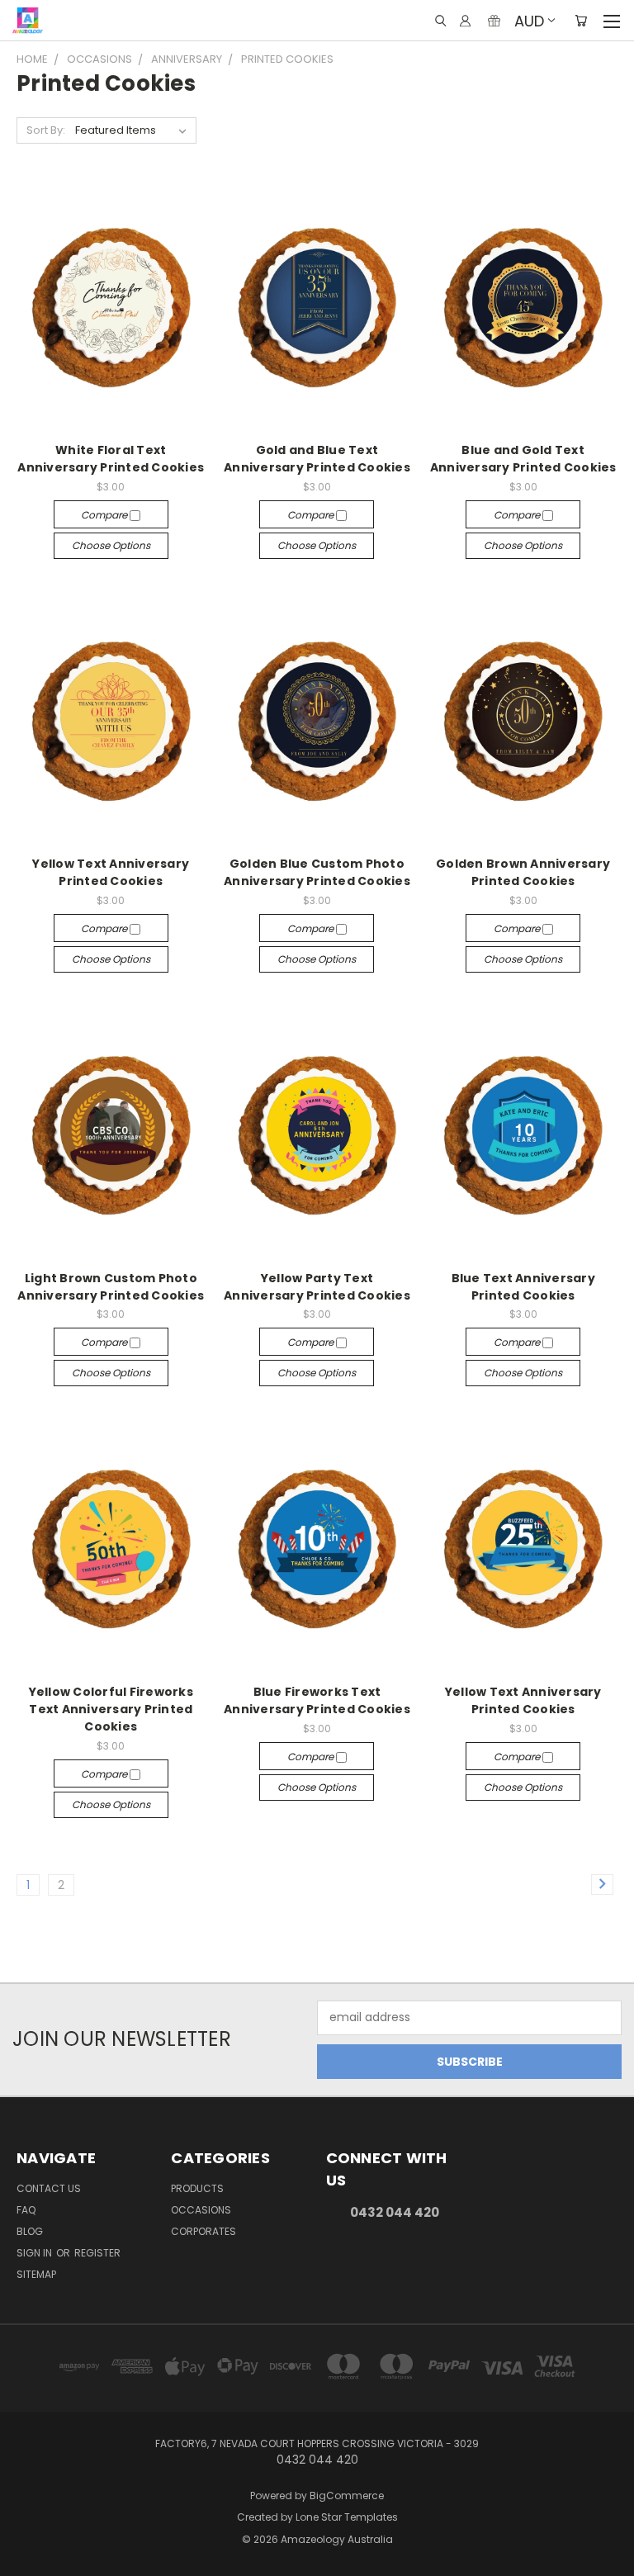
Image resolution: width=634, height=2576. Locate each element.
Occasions (201, 2210)
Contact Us (49, 2188)
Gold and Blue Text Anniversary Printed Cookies (317, 459)
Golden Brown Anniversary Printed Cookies (523, 872)
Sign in (35, 2253)
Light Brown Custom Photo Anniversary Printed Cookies (111, 1287)
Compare (105, 515)
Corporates (203, 2231)
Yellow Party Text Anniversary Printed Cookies (317, 1287)
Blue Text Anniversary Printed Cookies (523, 1287)
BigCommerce (347, 2495)
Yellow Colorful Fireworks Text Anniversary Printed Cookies (111, 1709)
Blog (30, 2231)
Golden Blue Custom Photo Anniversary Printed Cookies (317, 872)
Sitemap (36, 2274)
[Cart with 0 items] (581, 21)
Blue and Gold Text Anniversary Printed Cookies (523, 459)
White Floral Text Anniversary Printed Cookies (111, 459)
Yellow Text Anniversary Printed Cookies (111, 872)
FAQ (26, 2210)
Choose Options (111, 545)
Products (197, 2188)
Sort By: (46, 130)
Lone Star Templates (347, 2517)
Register (97, 2253)
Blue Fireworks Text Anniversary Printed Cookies (317, 1700)
